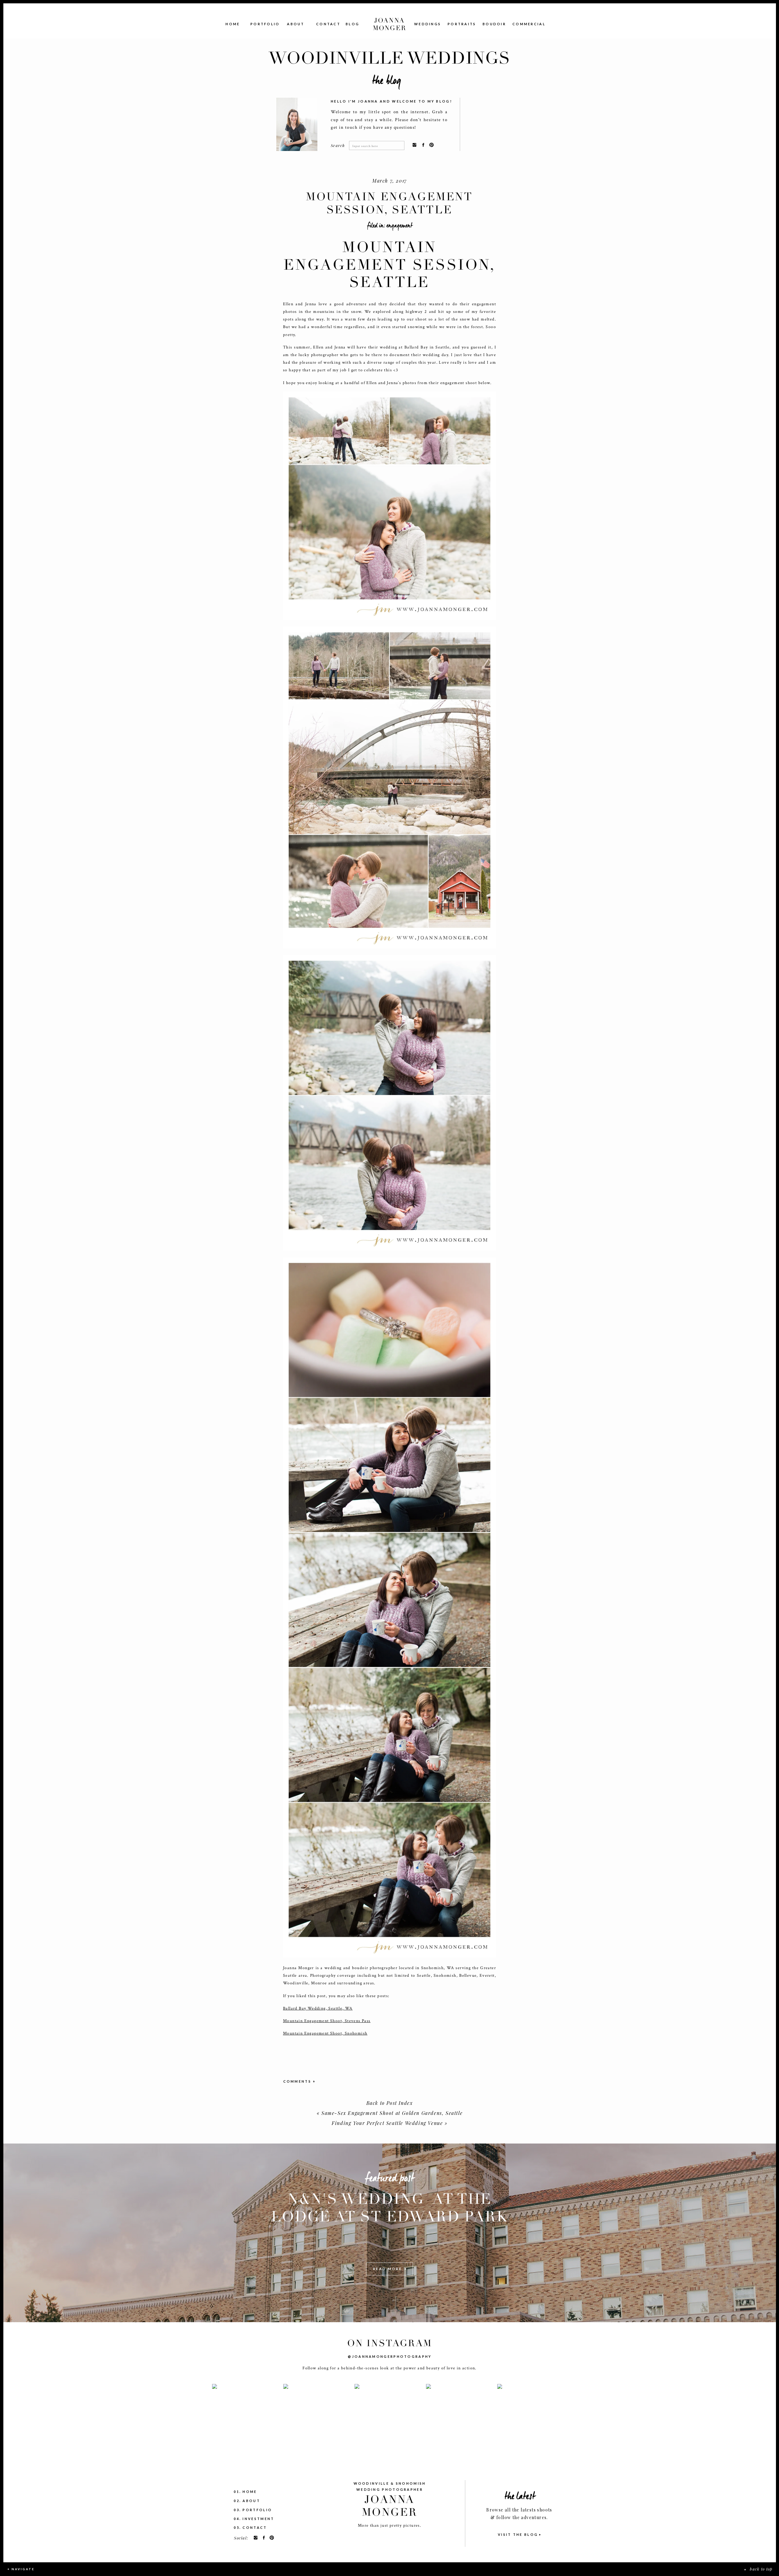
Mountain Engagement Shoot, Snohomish (325, 2033)
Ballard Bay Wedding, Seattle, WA (318, 2008)
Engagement (400, 226)
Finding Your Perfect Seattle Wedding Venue (387, 2123)
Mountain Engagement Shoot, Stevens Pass (327, 2021)
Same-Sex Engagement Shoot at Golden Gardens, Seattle (392, 2113)
